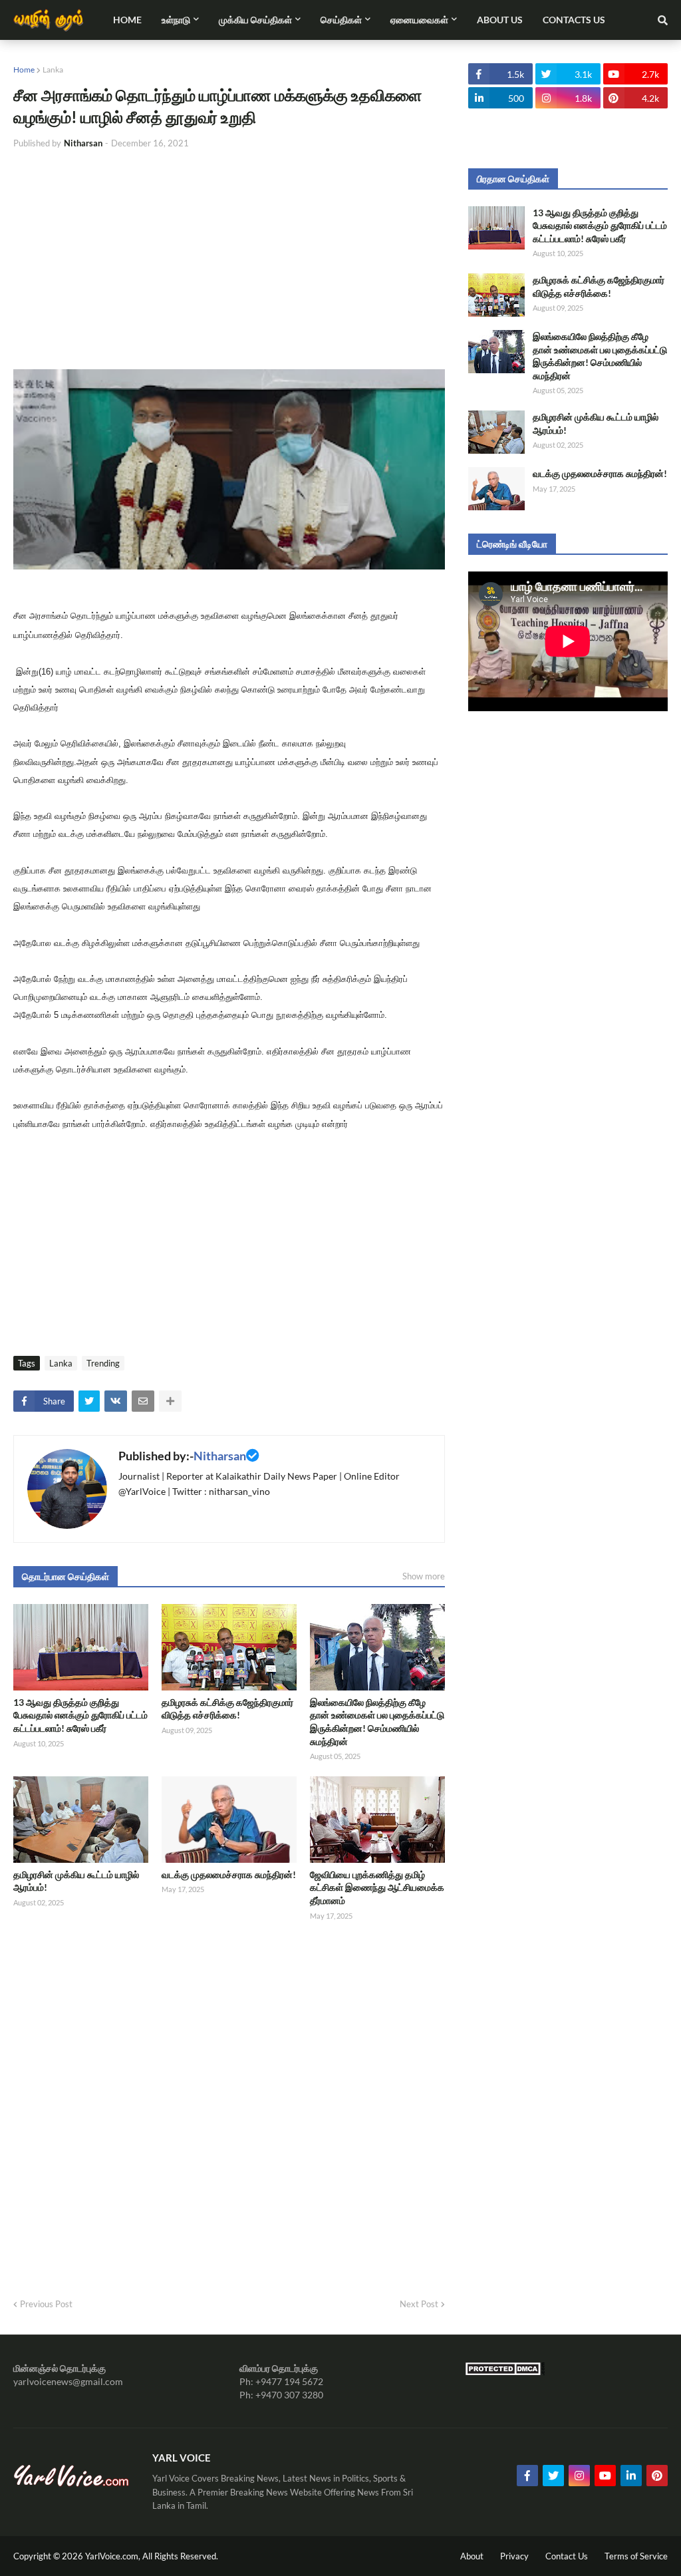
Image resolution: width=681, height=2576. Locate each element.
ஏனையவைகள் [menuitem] (419, 20)
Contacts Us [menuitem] (574, 20)
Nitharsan (220, 1456)
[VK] (116, 1401)
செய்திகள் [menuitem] (341, 20)
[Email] (143, 1401)
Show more (424, 1576)
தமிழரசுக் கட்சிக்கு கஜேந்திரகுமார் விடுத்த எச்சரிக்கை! (227, 1709)
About (472, 2556)
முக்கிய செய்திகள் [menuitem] (255, 20)
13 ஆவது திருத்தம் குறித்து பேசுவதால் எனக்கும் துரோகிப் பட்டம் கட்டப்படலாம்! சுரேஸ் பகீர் (80, 1715)
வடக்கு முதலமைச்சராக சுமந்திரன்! (229, 1874)
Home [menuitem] (127, 20)
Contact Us (567, 2556)
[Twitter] (89, 1401)
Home (24, 70)
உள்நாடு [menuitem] (176, 20)
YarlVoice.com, (114, 2556)
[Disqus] (229, 2105)
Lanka (53, 70)
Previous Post (46, 2304)
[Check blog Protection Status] (505, 2372)
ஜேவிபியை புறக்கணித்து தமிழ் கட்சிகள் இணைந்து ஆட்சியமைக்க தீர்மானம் (377, 1887)
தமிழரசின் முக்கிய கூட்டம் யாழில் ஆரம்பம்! (76, 1881)
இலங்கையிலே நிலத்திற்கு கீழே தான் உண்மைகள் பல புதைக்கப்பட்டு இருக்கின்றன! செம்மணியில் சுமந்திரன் (377, 1722)
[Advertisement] (229, 259)
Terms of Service (636, 2556)
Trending (103, 1363)
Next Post (419, 2304)
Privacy (514, 2556)
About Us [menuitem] (500, 20)
